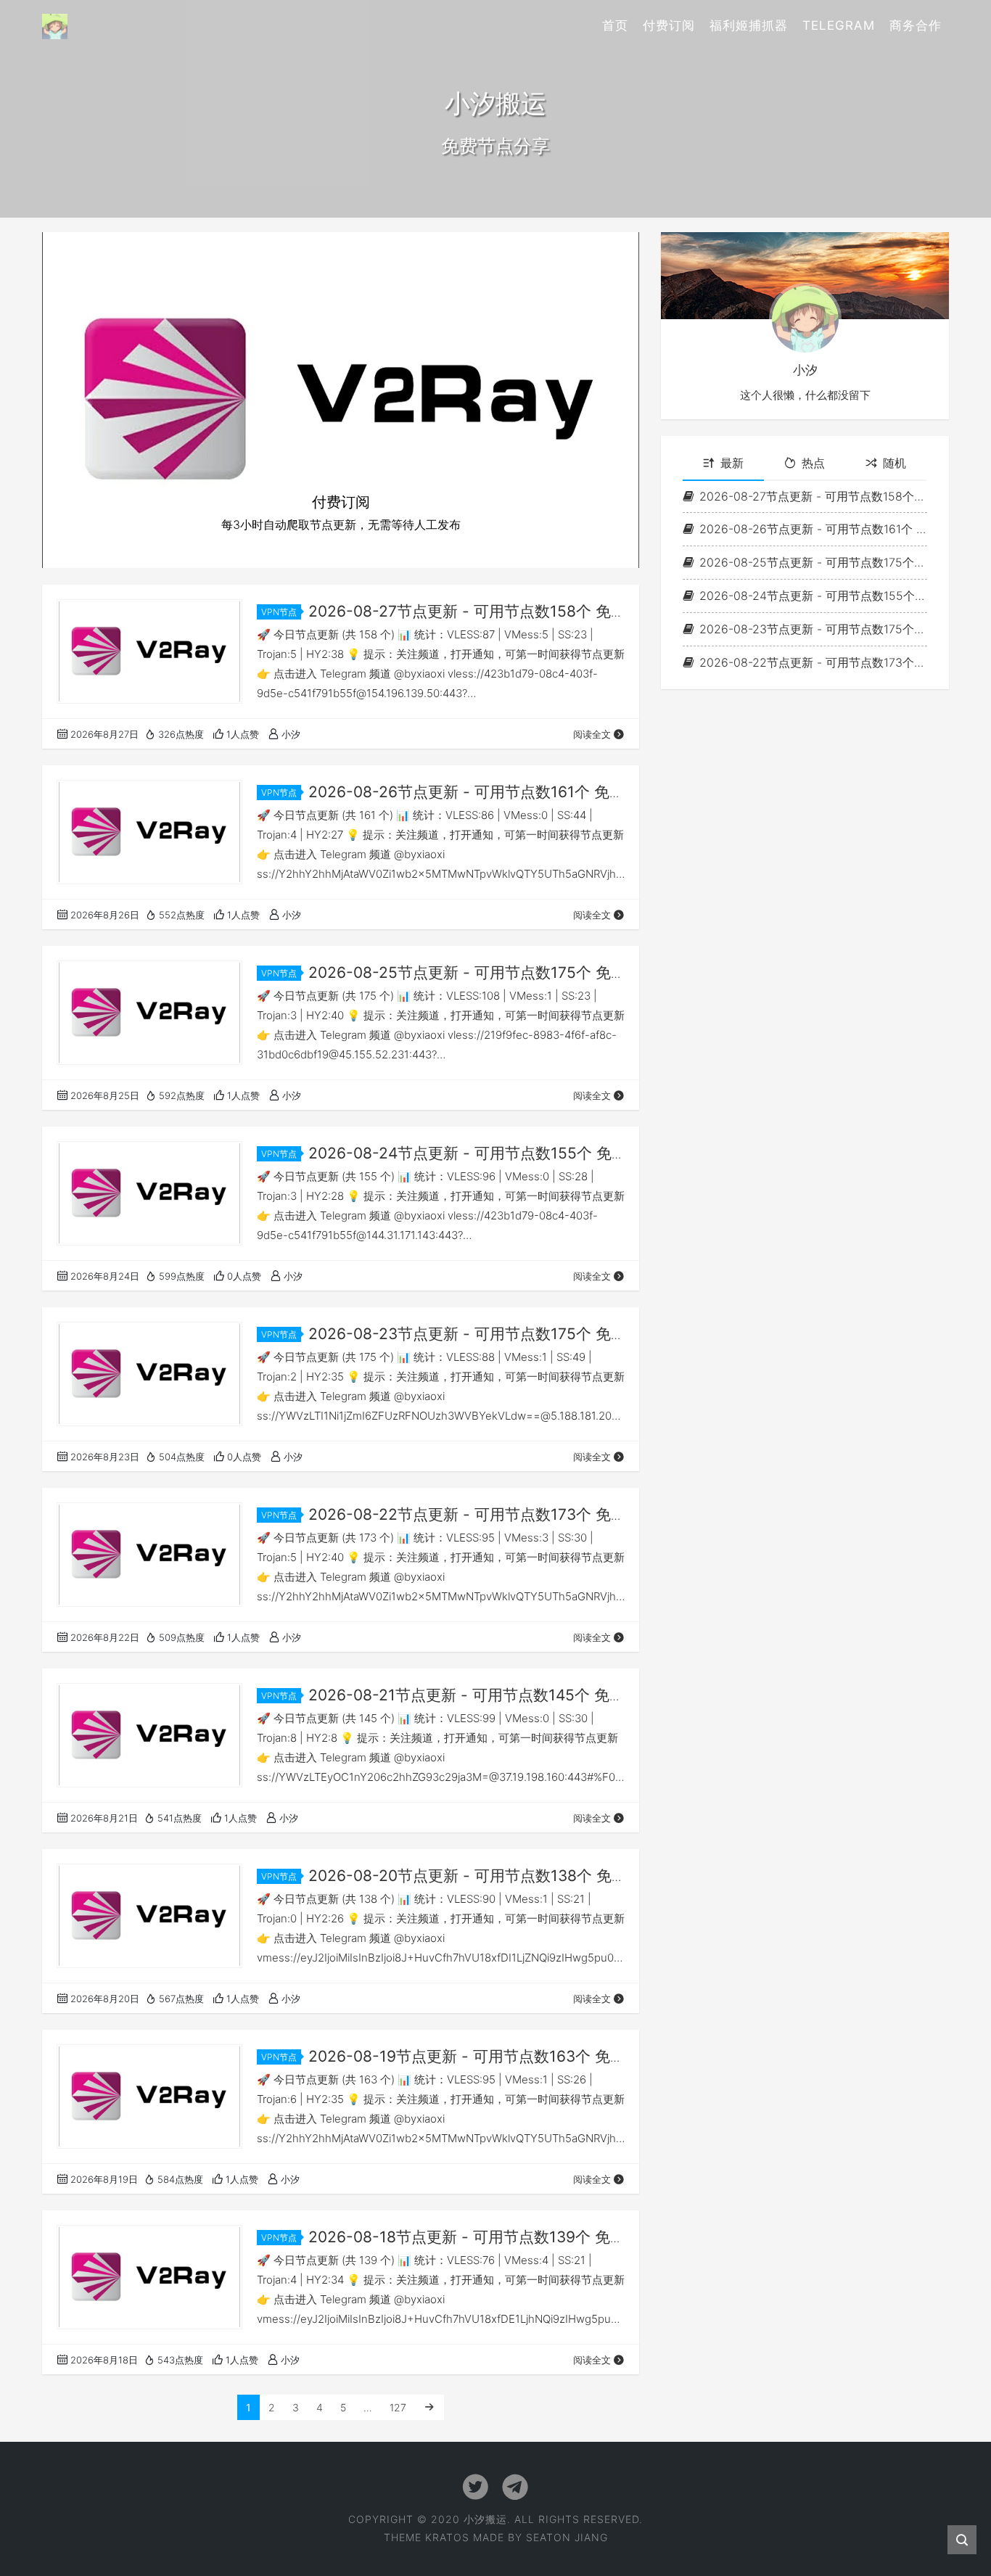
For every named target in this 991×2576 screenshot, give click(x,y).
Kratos (447, 2537)
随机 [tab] (895, 463)
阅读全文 (592, 734)
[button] (87, 400)
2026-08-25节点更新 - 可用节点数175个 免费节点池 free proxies (813, 562)
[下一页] (429, 2407)
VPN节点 (279, 612)
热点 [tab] (813, 463)
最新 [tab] (732, 463)
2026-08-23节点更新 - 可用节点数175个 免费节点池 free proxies (813, 629)
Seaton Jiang (567, 2537)
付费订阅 (669, 25)
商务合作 (916, 25)
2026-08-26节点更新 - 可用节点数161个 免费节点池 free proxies (813, 529)
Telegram (839, 25)
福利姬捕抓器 (749, 25)
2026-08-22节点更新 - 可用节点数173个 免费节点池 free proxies (813, 662)
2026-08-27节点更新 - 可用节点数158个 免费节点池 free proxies (813, 495)
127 (398, 2407)
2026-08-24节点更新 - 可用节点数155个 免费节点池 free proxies (813, 596)
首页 (615, 25)
